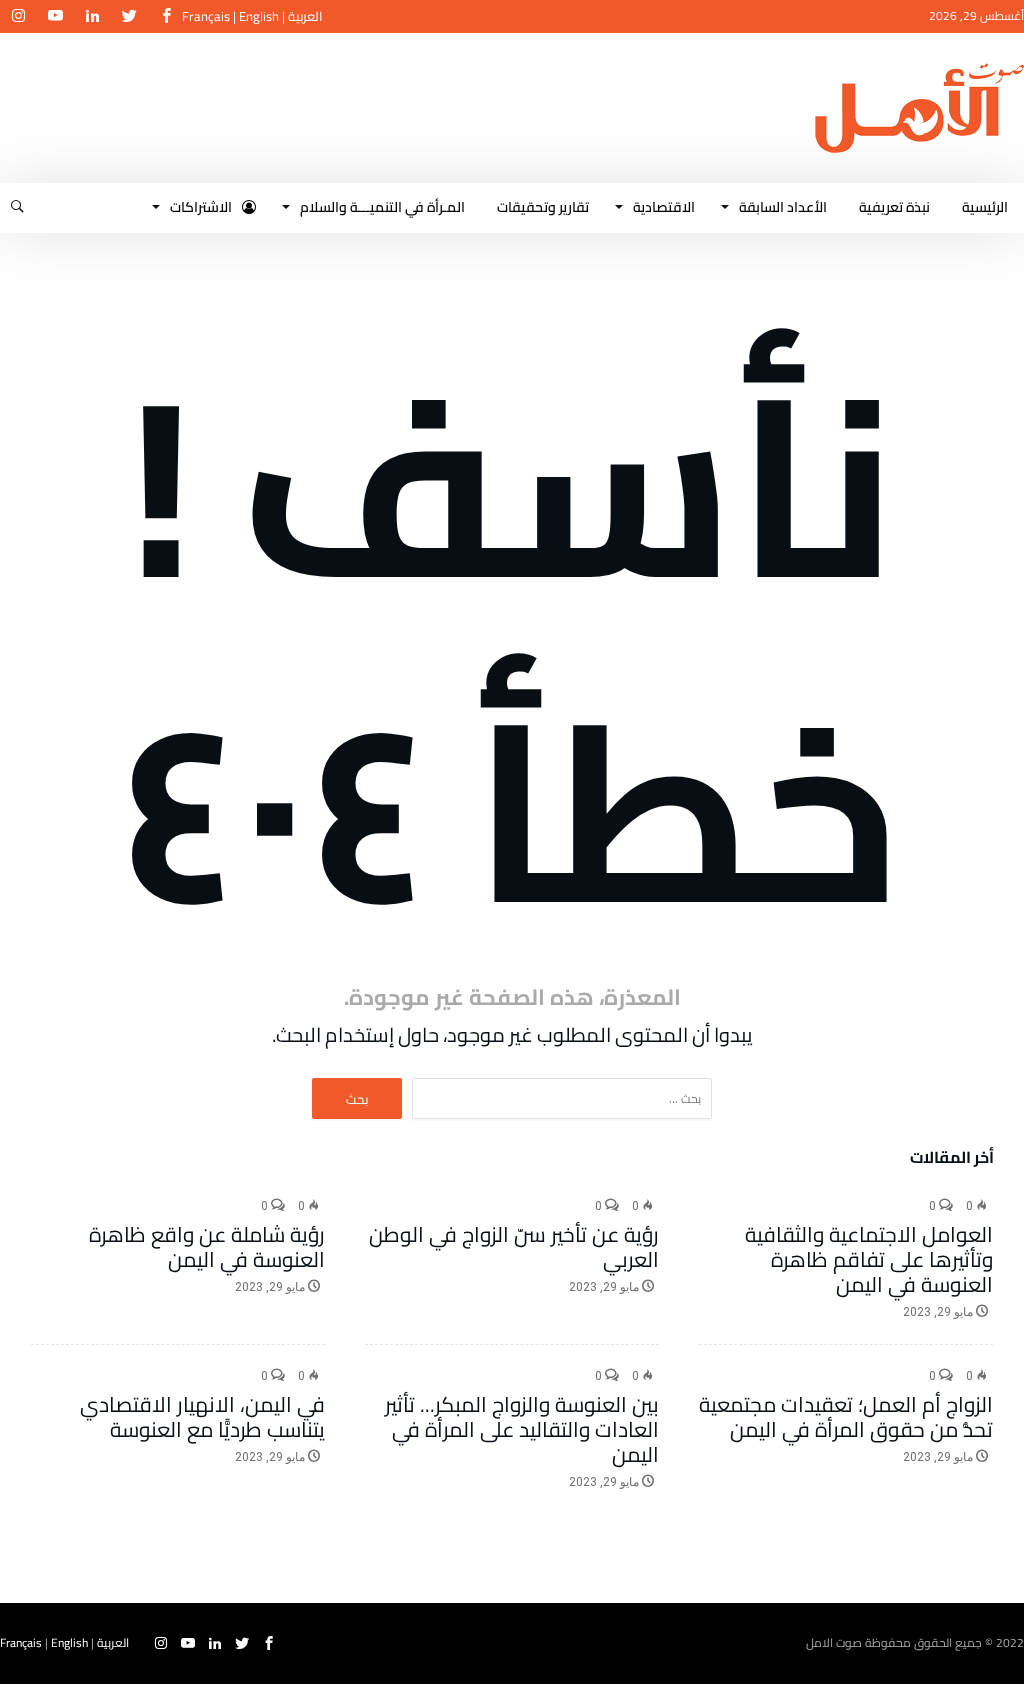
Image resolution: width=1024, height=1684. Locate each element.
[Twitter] (129, 16)
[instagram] (18, 16)
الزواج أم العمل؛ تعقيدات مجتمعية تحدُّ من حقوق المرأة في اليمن (846, 1417)
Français (206, 16)
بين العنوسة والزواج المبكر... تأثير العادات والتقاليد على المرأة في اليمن (522, 1429)
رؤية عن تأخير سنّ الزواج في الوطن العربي (514, 1247)
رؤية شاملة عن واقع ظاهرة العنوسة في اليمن (207, 1247)
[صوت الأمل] (919, 63)
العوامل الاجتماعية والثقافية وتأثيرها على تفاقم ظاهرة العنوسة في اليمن (869, 1259)
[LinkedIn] (92, 16)
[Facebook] (166, 16)
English (259, 16)
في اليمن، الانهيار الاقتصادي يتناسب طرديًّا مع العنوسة (202, 1417)
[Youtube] (55, 16)
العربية (305, 16)
